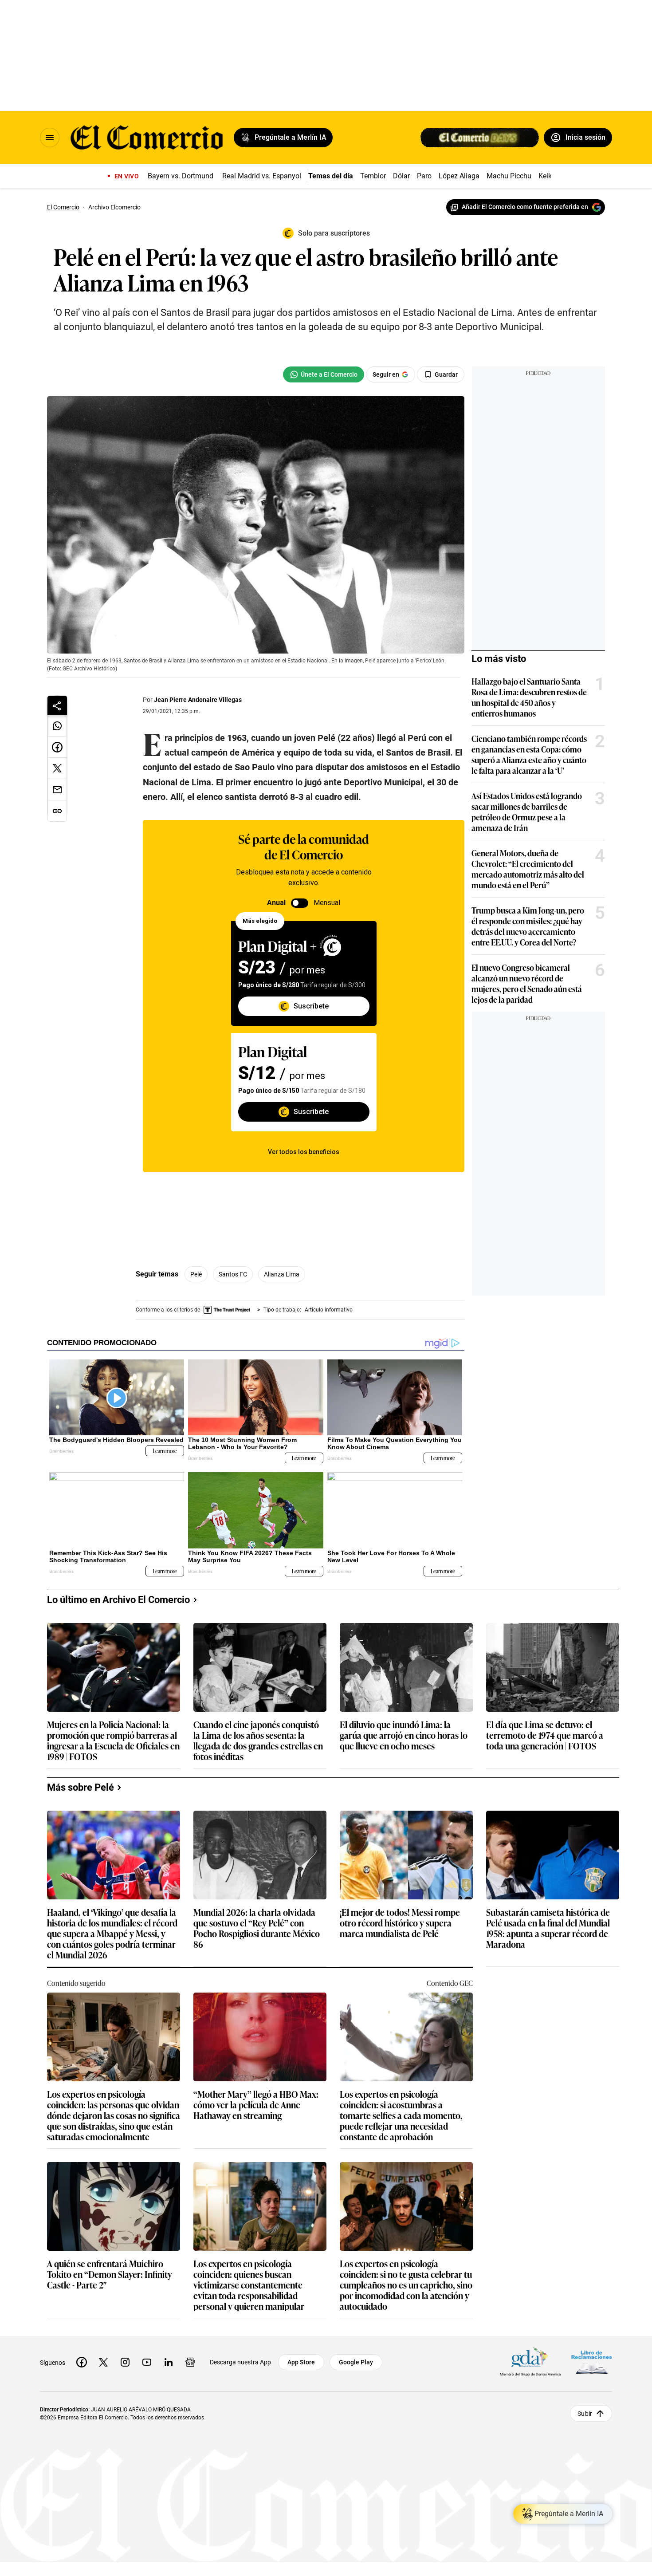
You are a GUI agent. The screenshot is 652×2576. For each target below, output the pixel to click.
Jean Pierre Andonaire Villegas (198, 700)
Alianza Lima (282, 1274)
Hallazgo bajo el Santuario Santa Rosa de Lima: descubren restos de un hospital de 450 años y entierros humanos (529, 697)
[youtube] (147, 2362)
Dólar (401, 176)
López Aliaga (459, 176)
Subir (585, 2413)
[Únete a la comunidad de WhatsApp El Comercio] (324, 374)
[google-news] (190, 2362)
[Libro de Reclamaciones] (592, 2362)
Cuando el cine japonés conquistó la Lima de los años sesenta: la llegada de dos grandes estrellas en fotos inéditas (258, 1740)
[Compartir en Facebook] (57, 747)
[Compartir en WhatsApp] (57, 726)
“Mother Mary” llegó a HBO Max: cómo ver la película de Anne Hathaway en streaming (256, 2105)
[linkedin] (169, 2362)
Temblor (373, 176)
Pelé (196, 1274)
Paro (424, 176)
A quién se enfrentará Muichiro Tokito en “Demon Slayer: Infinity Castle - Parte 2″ (110, 2275)
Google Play (356, 2362)
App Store (301, 2362)
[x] (103, 2362)
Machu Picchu (509, 176)
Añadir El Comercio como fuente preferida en (525, 207)
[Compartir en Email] (57, 790)
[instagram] (125, 2362)
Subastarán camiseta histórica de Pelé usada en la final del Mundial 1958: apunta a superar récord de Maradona (548, 1928)
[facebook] (82, 2362)
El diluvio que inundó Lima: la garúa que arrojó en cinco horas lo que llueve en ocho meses (404, 1735)
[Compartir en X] (57, 768)
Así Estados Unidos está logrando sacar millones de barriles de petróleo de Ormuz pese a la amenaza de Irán (527, 811)
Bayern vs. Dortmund (181, 176)
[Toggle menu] (50, 138)
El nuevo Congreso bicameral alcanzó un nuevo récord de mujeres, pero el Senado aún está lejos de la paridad (527, 983)
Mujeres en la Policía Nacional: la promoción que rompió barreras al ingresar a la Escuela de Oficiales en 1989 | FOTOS (113, 1740)
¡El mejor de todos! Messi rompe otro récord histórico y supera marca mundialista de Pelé (400, 1923)
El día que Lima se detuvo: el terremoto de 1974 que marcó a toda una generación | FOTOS (545, 1735)
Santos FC (233, 1274)
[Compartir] (57, 705)
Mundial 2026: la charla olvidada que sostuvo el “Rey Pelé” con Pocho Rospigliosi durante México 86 (257, 1928)
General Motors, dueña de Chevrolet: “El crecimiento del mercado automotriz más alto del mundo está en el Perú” (528, 869)
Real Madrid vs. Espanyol (262, 176)
